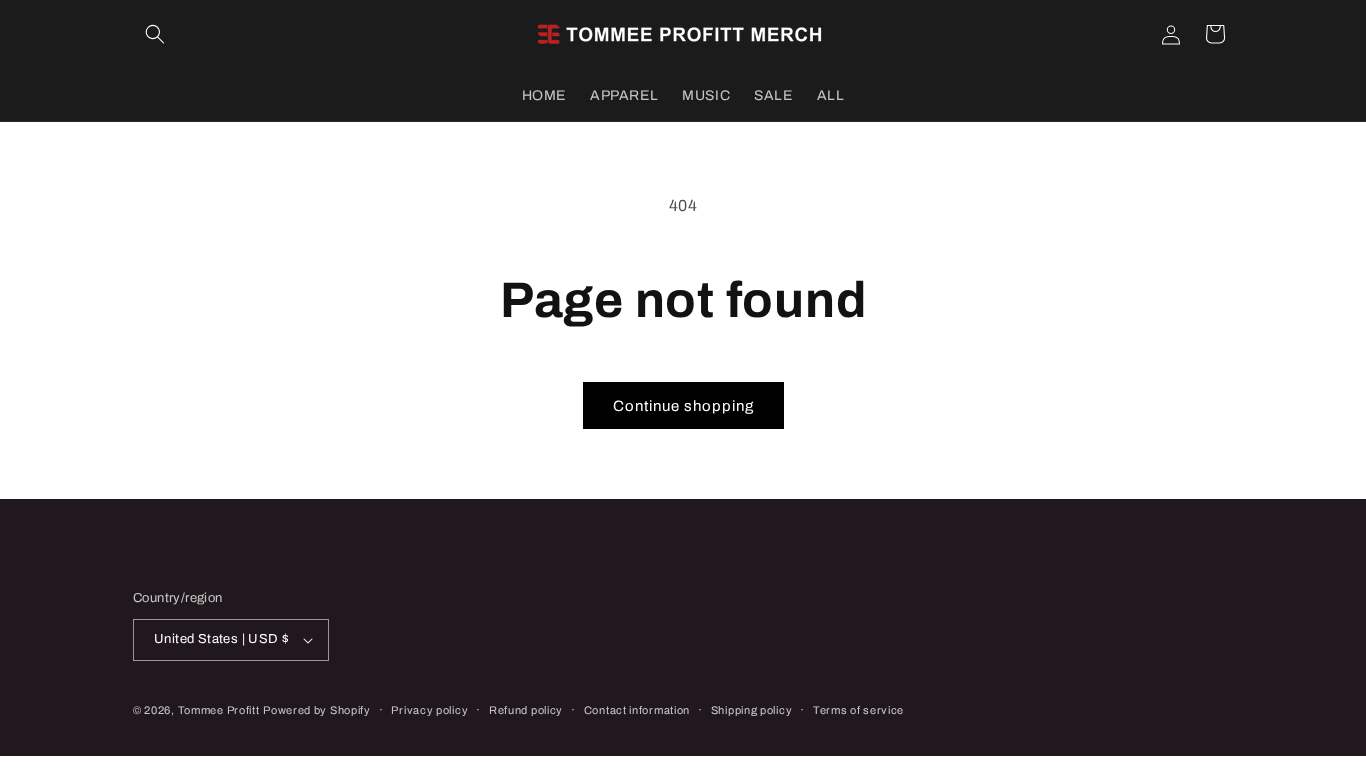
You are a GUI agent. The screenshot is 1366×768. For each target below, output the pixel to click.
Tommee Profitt (219, 710)
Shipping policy (752, 710)
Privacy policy (429, 710)
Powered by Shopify (317, 710)
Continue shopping (683, 406)
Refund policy (526, 710)
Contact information (637, 710)
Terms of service (858, 710)
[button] (155, 34)
